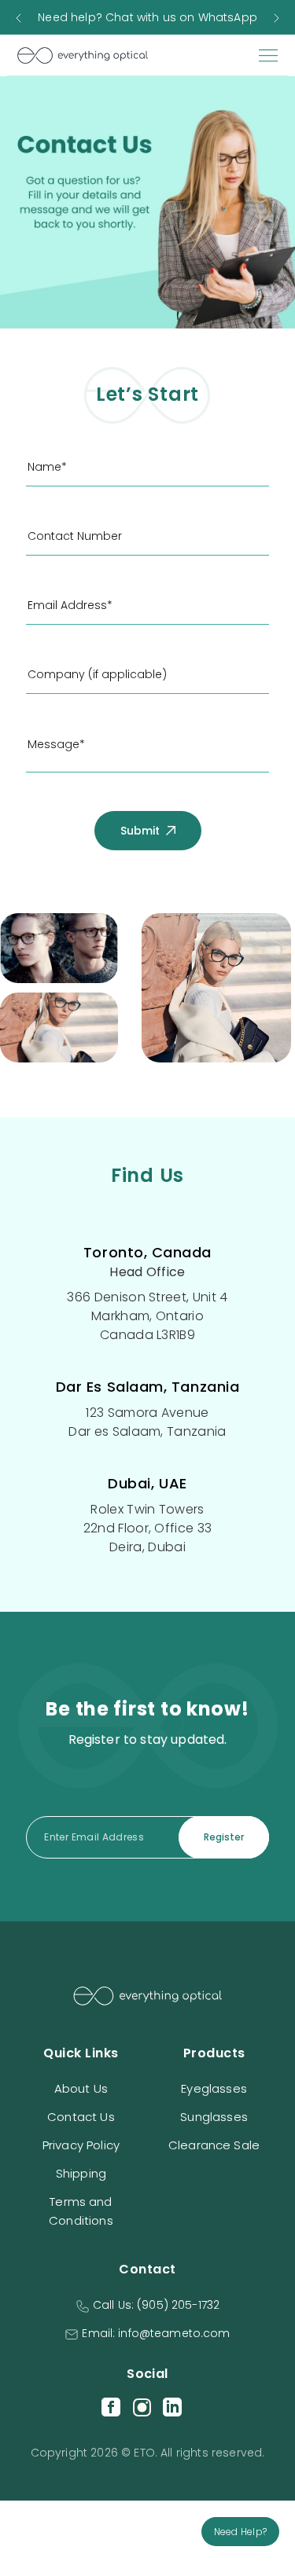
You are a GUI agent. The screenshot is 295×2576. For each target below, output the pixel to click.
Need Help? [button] (240, 2532)
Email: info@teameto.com (156, 2333)
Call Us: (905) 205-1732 (156, 2305)
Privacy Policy (81, 2145)
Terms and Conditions (81, 2211)
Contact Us (81, 2117)
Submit (142, 831)
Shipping (81, 2173)
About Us (81, 2088)
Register (224, 1837)
